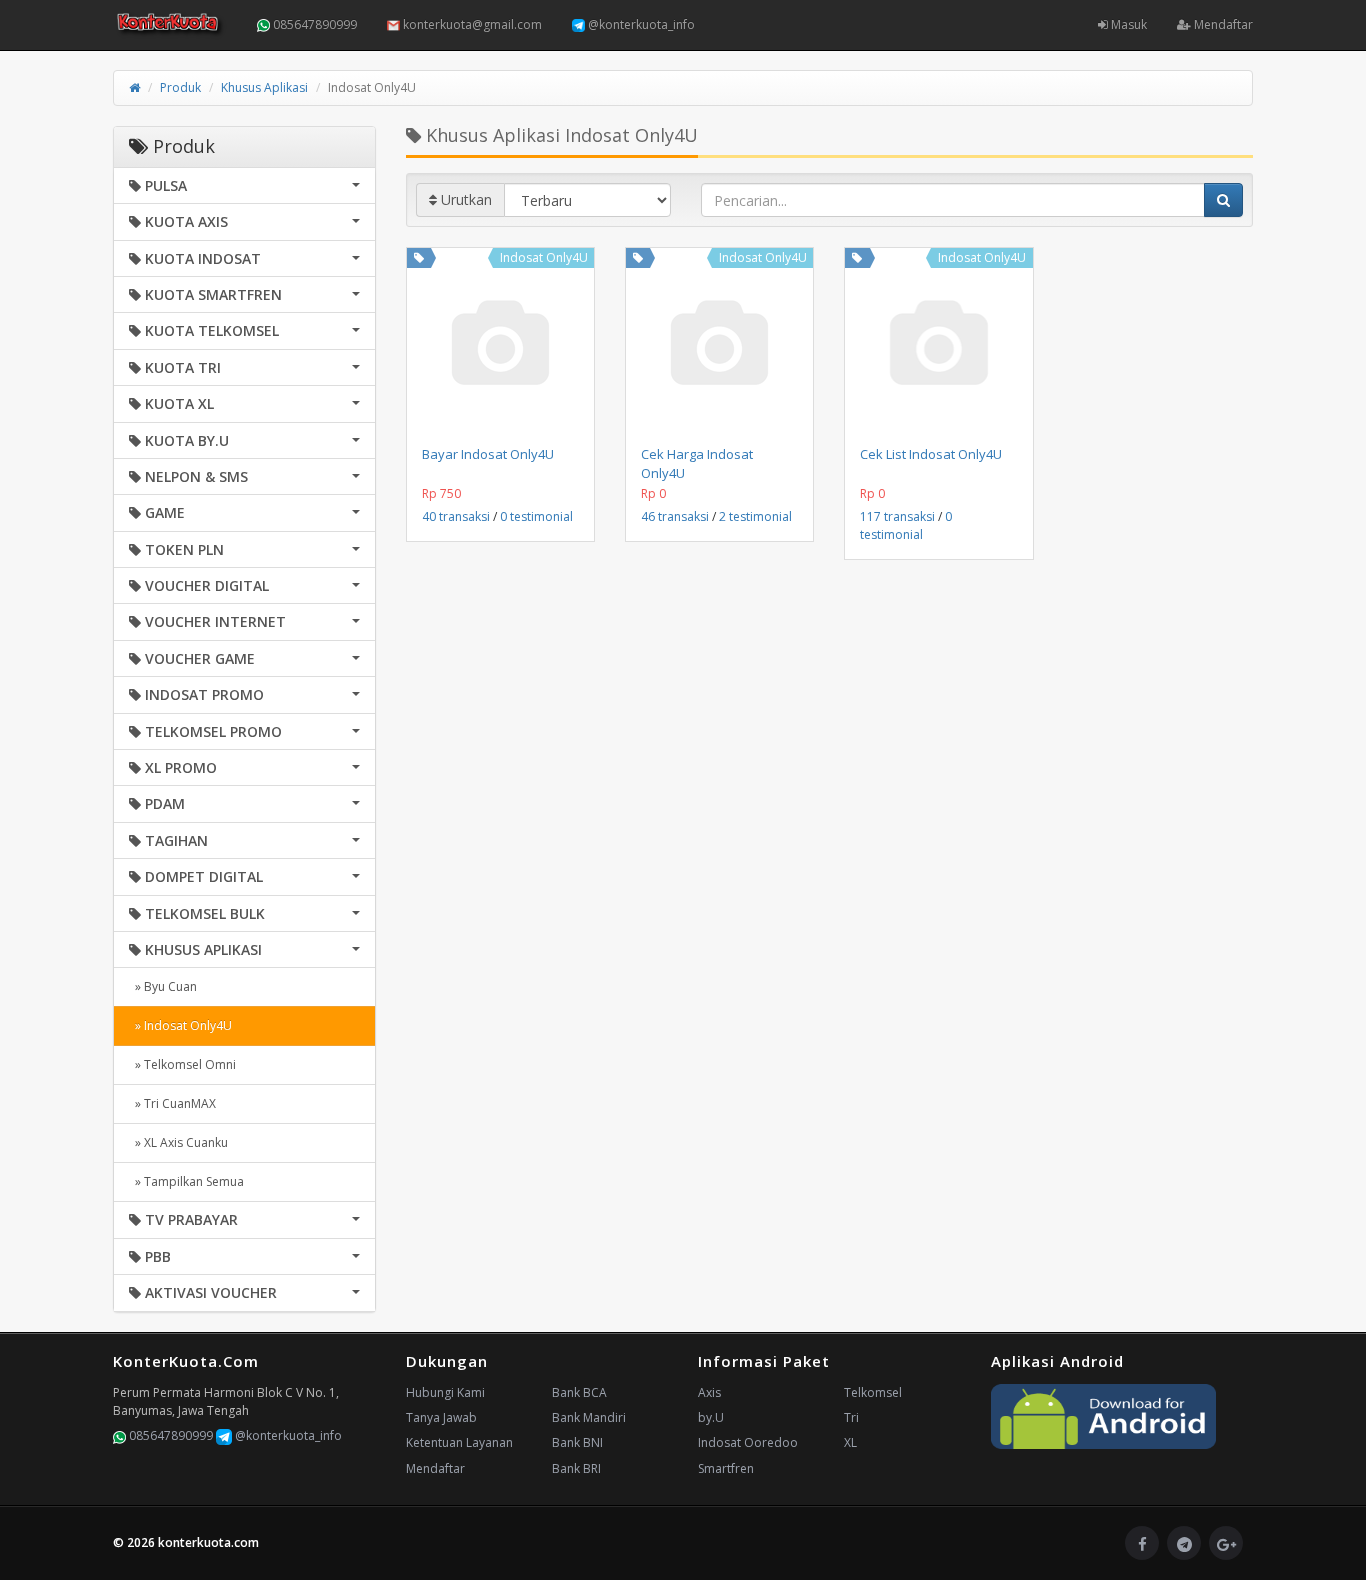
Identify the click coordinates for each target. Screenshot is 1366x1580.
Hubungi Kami (445, 1392)
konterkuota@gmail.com (471, 24)
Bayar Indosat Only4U (488, 454)
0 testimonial (536, 516)
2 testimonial (755, 516)
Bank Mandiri (589, 1417)
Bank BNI (577, 1442)
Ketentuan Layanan (459, 1442)
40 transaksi (456, 516)
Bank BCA (579, 1392)
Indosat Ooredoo (748, 1442)
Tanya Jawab (441, 1417)
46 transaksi (675, 516)
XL (850, 1442)
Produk (180, 87)
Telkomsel (873, 1392)
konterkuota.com (208, 1542)
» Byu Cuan (163, 986)
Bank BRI (576, 1468)
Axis (709, 1392)
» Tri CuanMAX (172, 1103)
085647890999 (313, 24)
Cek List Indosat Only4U (931, 454)
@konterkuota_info (640, 24)
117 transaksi (897, 516)
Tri (851, 1417)
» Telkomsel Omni (182, 1064)
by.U (711, 1417)
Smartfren (726, 1468)
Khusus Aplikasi (264, 87)
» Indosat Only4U (180, 1025)
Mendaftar (1222, 24)
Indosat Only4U (544, 257)
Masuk (1127, 24)
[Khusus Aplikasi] (419, 257)
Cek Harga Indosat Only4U (697, 463)
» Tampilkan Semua (186, 1181)
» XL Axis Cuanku (178, 1142)
